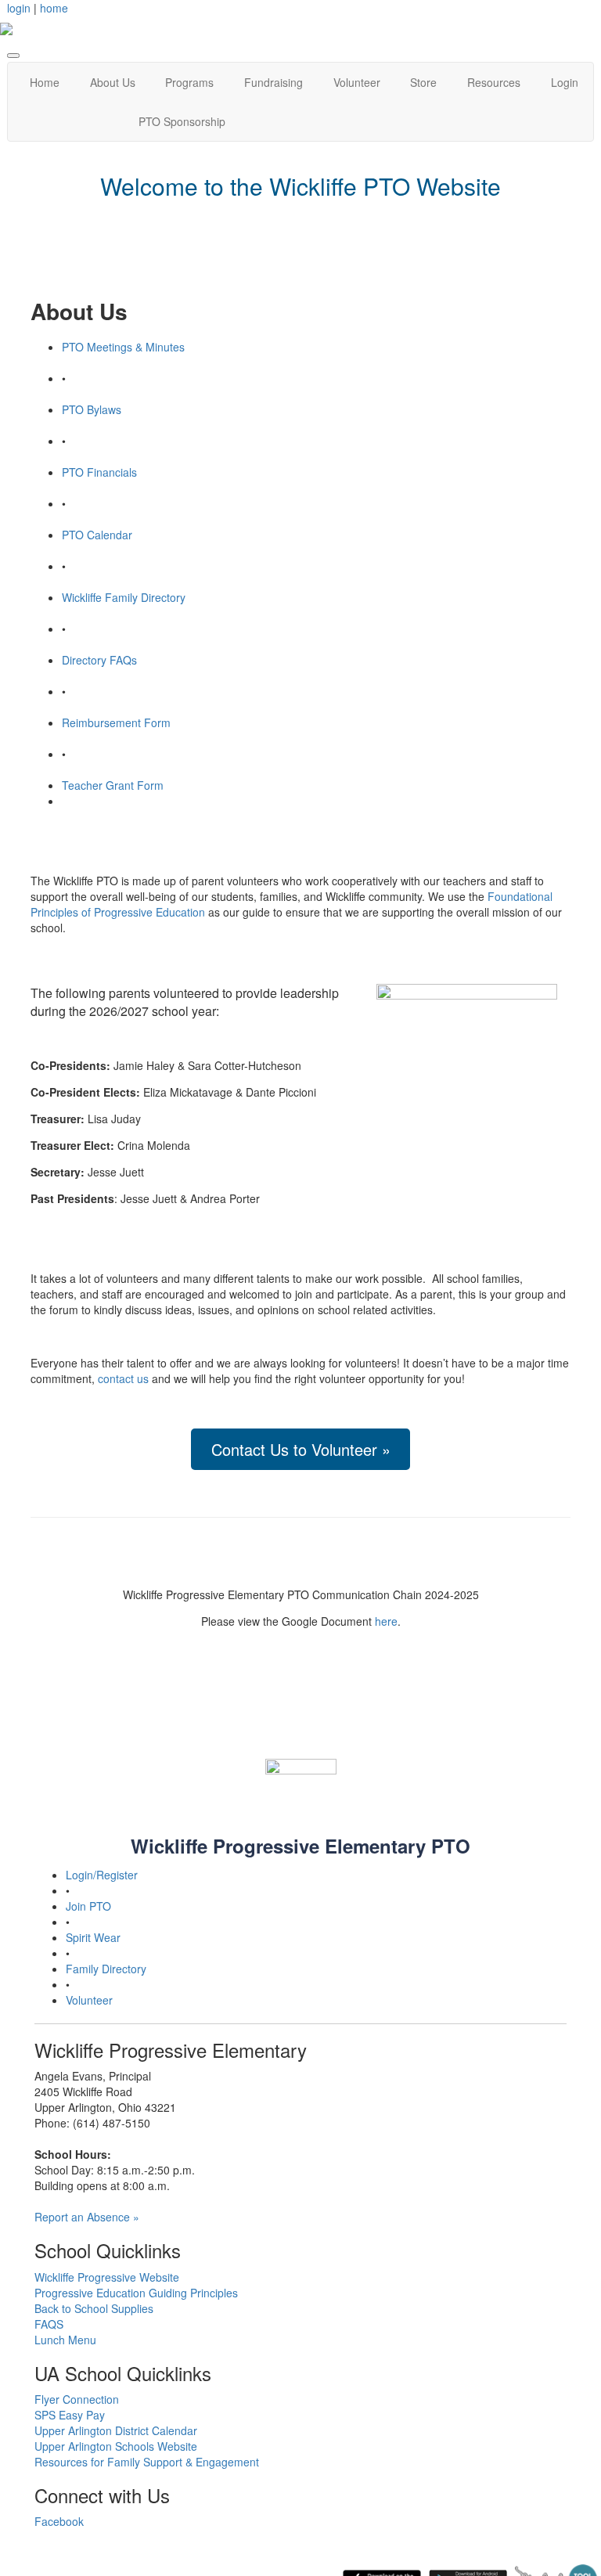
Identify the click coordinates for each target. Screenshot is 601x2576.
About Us (113, 82)
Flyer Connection (77, 2399)
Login (565, 82)
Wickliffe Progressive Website (107, 2277)
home (54, 8)
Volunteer (357, 82)
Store (423, 82)
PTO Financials (99, 472)
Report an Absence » (87, 2217)
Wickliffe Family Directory (124, 597)
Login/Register (102, 1875)
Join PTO (88, 1906)
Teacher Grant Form (113, 785)
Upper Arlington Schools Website (116, 2446)
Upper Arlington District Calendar (116, 2430)
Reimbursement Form (116, 722)
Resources (494, 82)
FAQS (49, 2324)
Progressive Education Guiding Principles (136, 2293)
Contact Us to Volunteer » (301, 1449)
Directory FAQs (99, 660)
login (19, 8)
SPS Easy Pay (70, 2415)
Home (45, 82)
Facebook (59, 2521)
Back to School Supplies (94, 2308)
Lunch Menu (65, 2340)
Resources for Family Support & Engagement (147, 2462)
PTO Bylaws (92, 409)
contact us (123, 1378)
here (386, 1621)
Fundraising (274, 82)
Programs (189, 82)
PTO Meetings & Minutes (123, 347)
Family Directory (106, 1969)
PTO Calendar (97, 535)
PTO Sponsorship (182, 121)
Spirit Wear (93, 1937)
